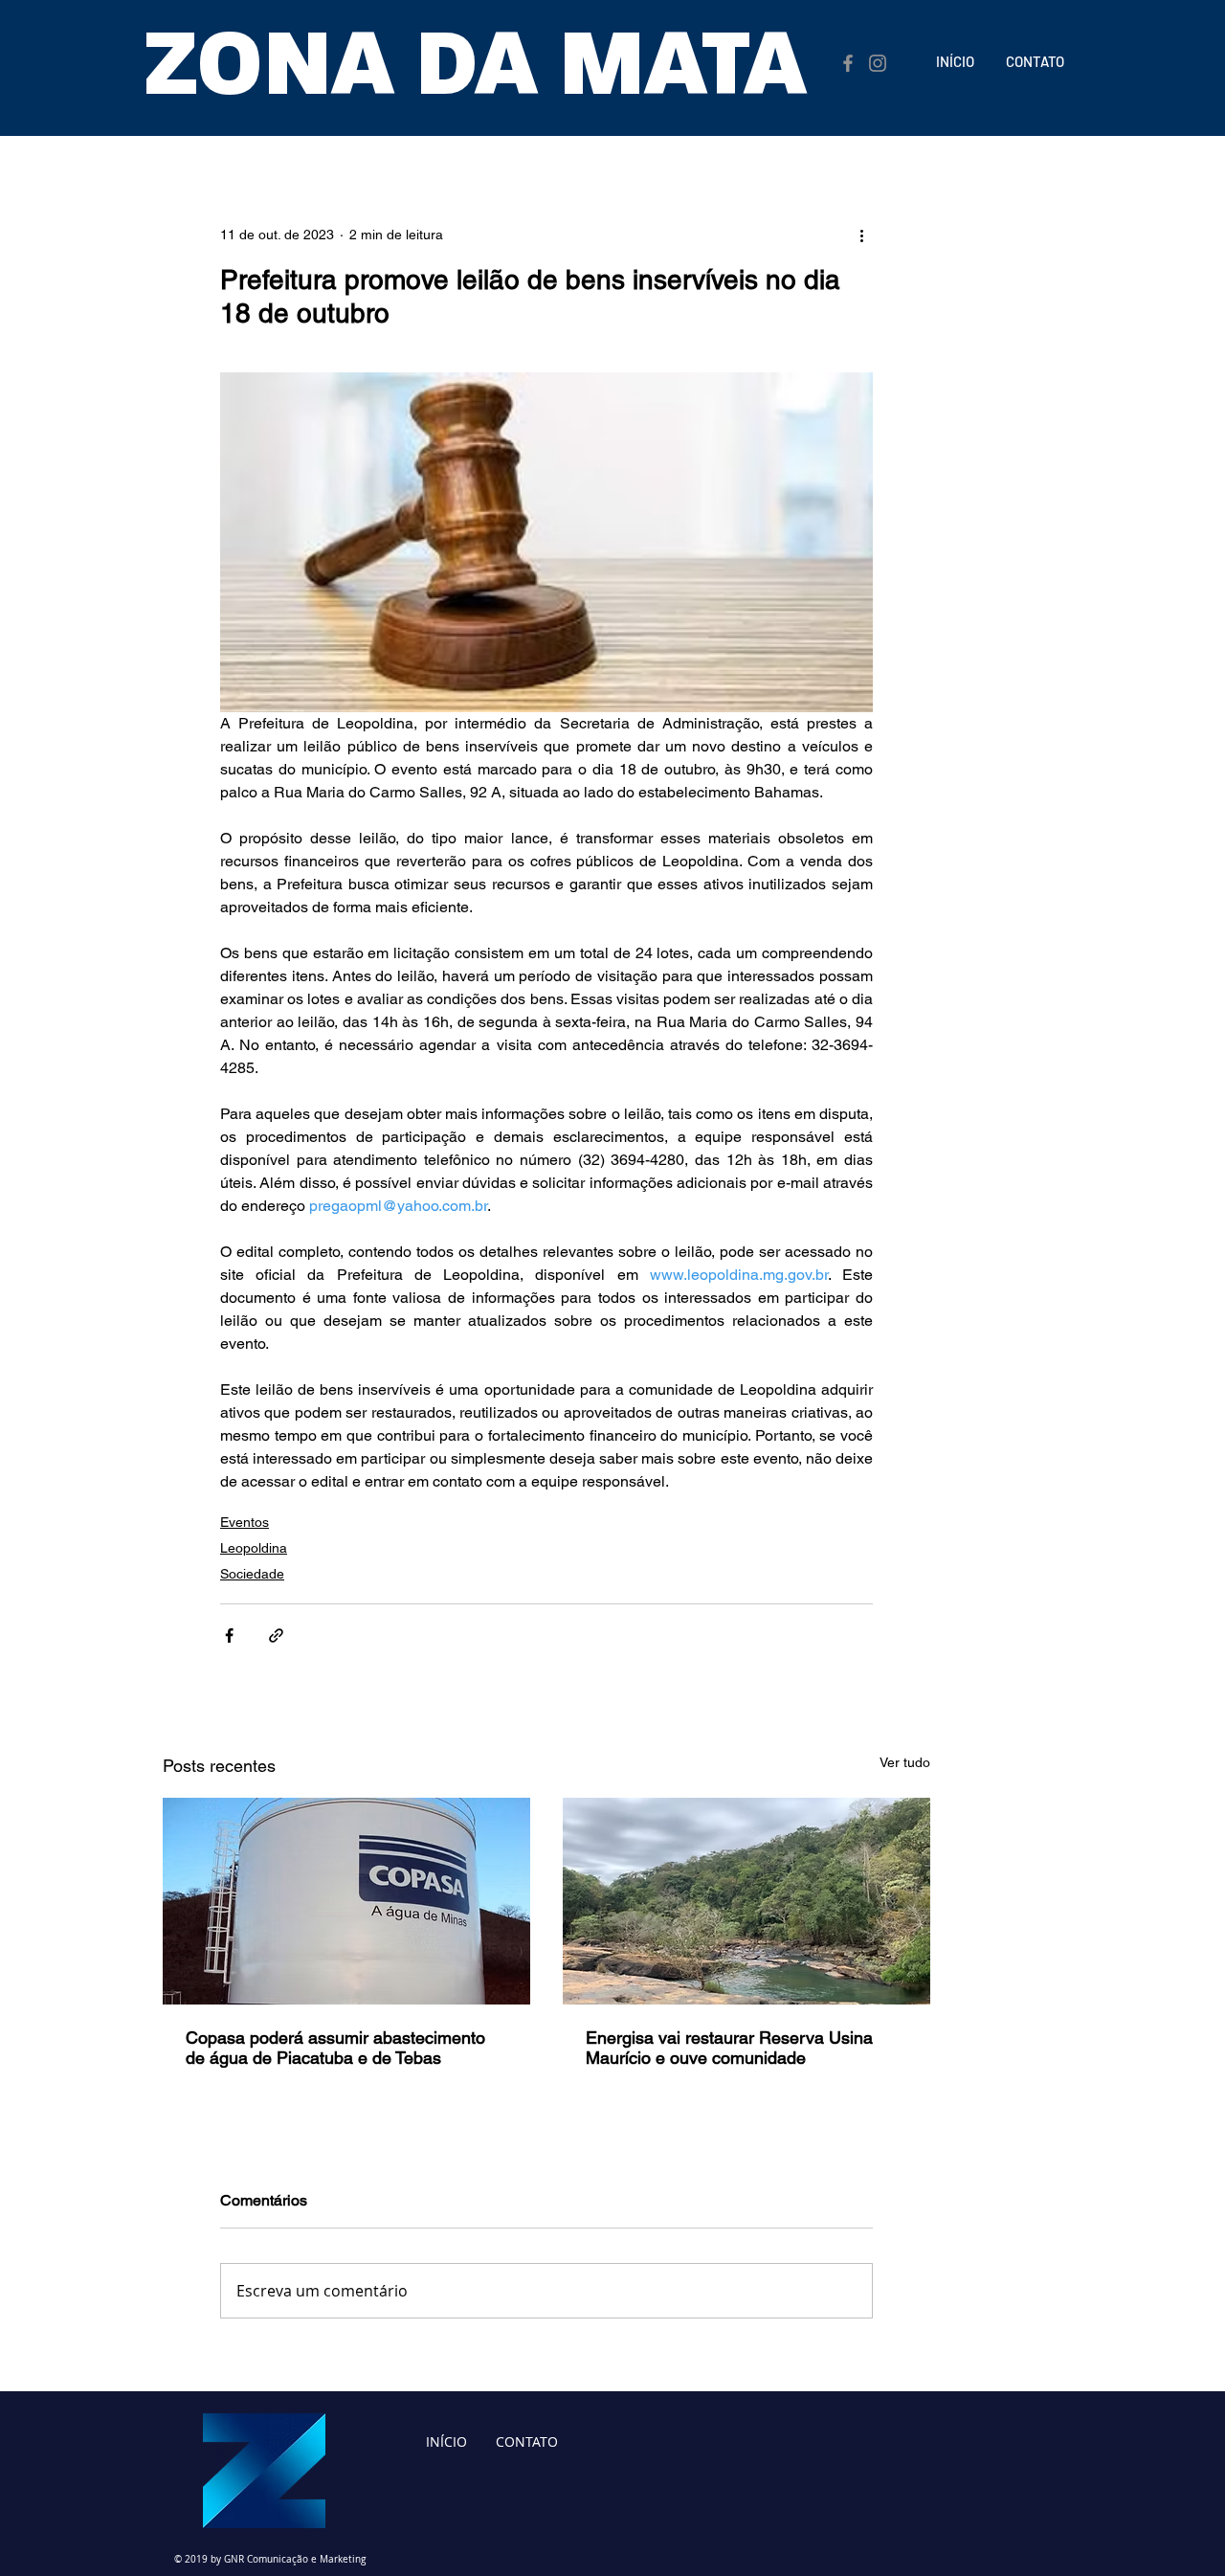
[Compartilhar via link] (276, 1635)
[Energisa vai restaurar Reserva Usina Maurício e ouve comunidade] (746, 1901)
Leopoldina (254, 1548)
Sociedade (252, 1574)
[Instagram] (878, 63)
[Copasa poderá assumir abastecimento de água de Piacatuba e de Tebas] (346, 1901)
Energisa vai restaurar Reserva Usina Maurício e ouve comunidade (729, 2048)
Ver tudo (905, 1762)
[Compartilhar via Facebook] (229, 1635)
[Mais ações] (861, 235)
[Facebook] (848, 63)
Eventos (245, 1522)
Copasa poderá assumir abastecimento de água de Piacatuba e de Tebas (335, 2048)
